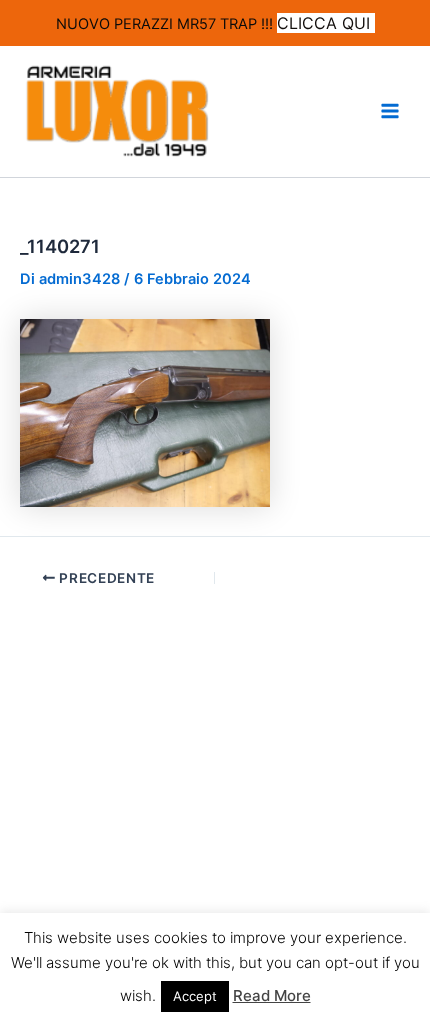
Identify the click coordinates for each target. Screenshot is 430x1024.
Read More (272, 995)
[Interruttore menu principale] (390, 111)
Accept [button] (195, 996)
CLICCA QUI (326, 23)
